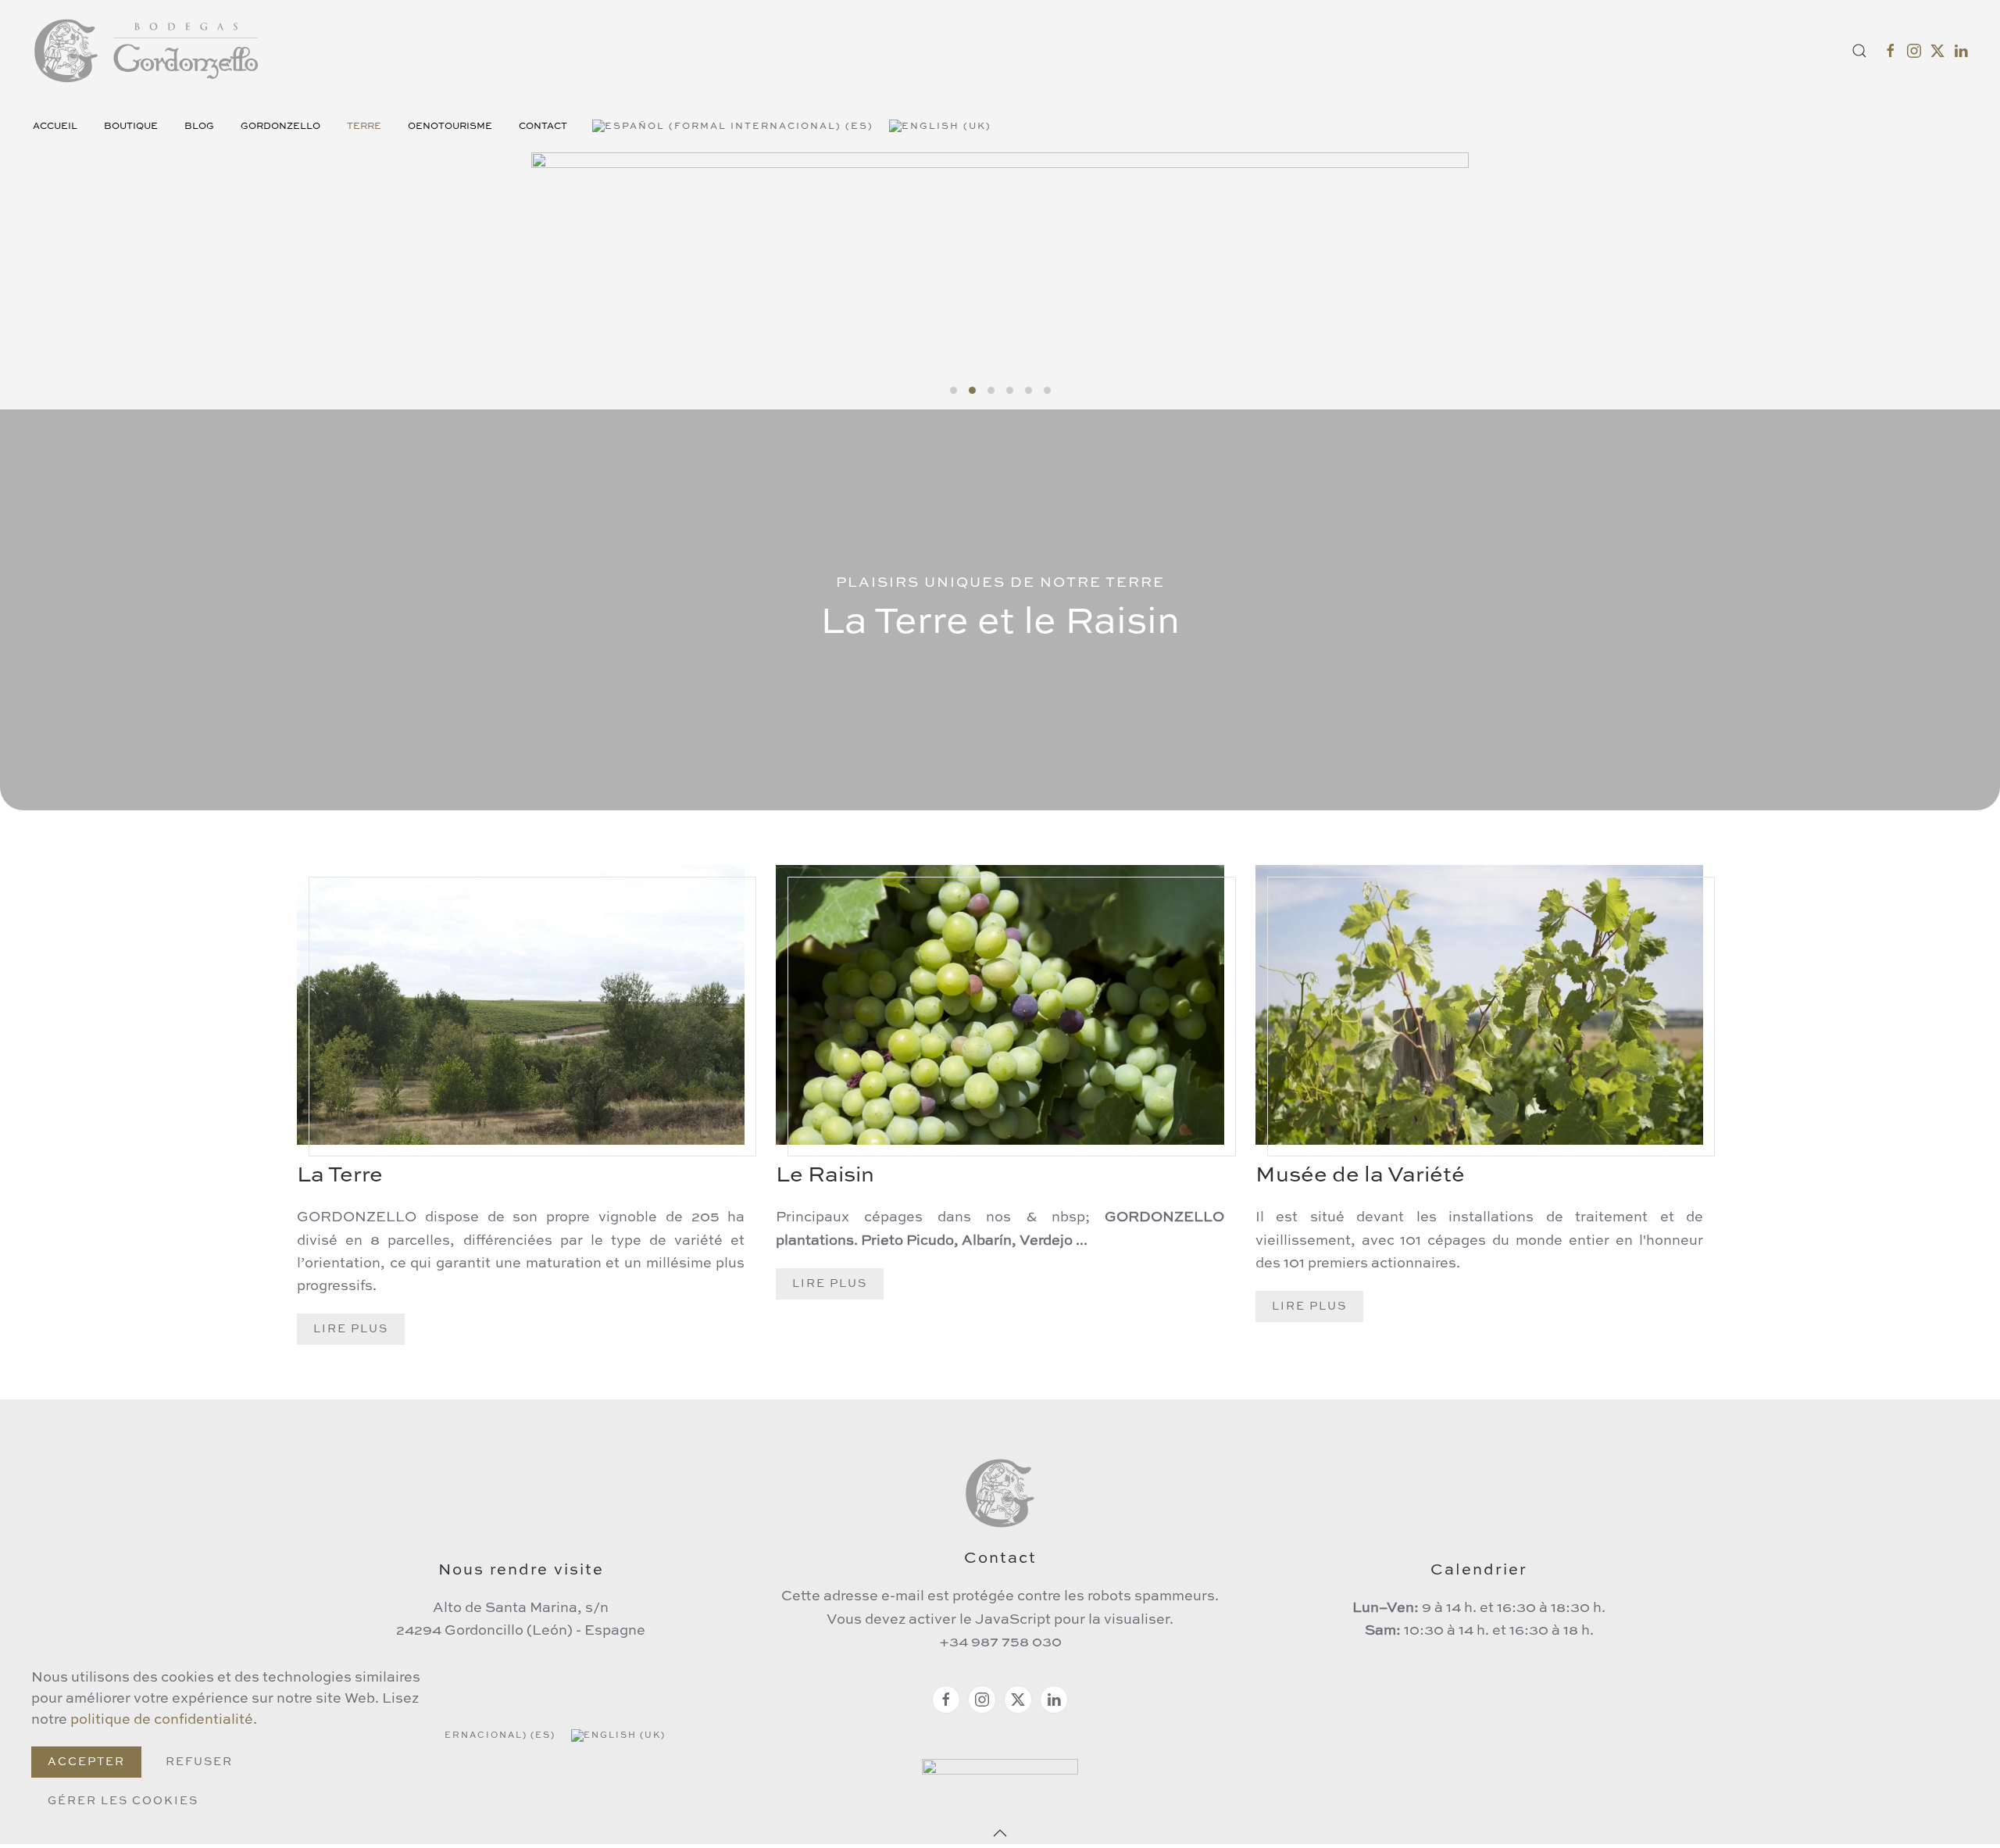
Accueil (55, 127)
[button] (1859, 51)
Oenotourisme (450, 127)
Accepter (86, 1762)
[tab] (954, 390)
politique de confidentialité (162, 1720)
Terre (364, 127)
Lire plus (351, 1329)
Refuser (199, 1762)
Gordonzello (280, 127)
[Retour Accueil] (148, 51)
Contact (543, 127)
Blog (199, 127)
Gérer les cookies (123, 1801)
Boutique (131, 127)
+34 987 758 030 (1000, 1642)
